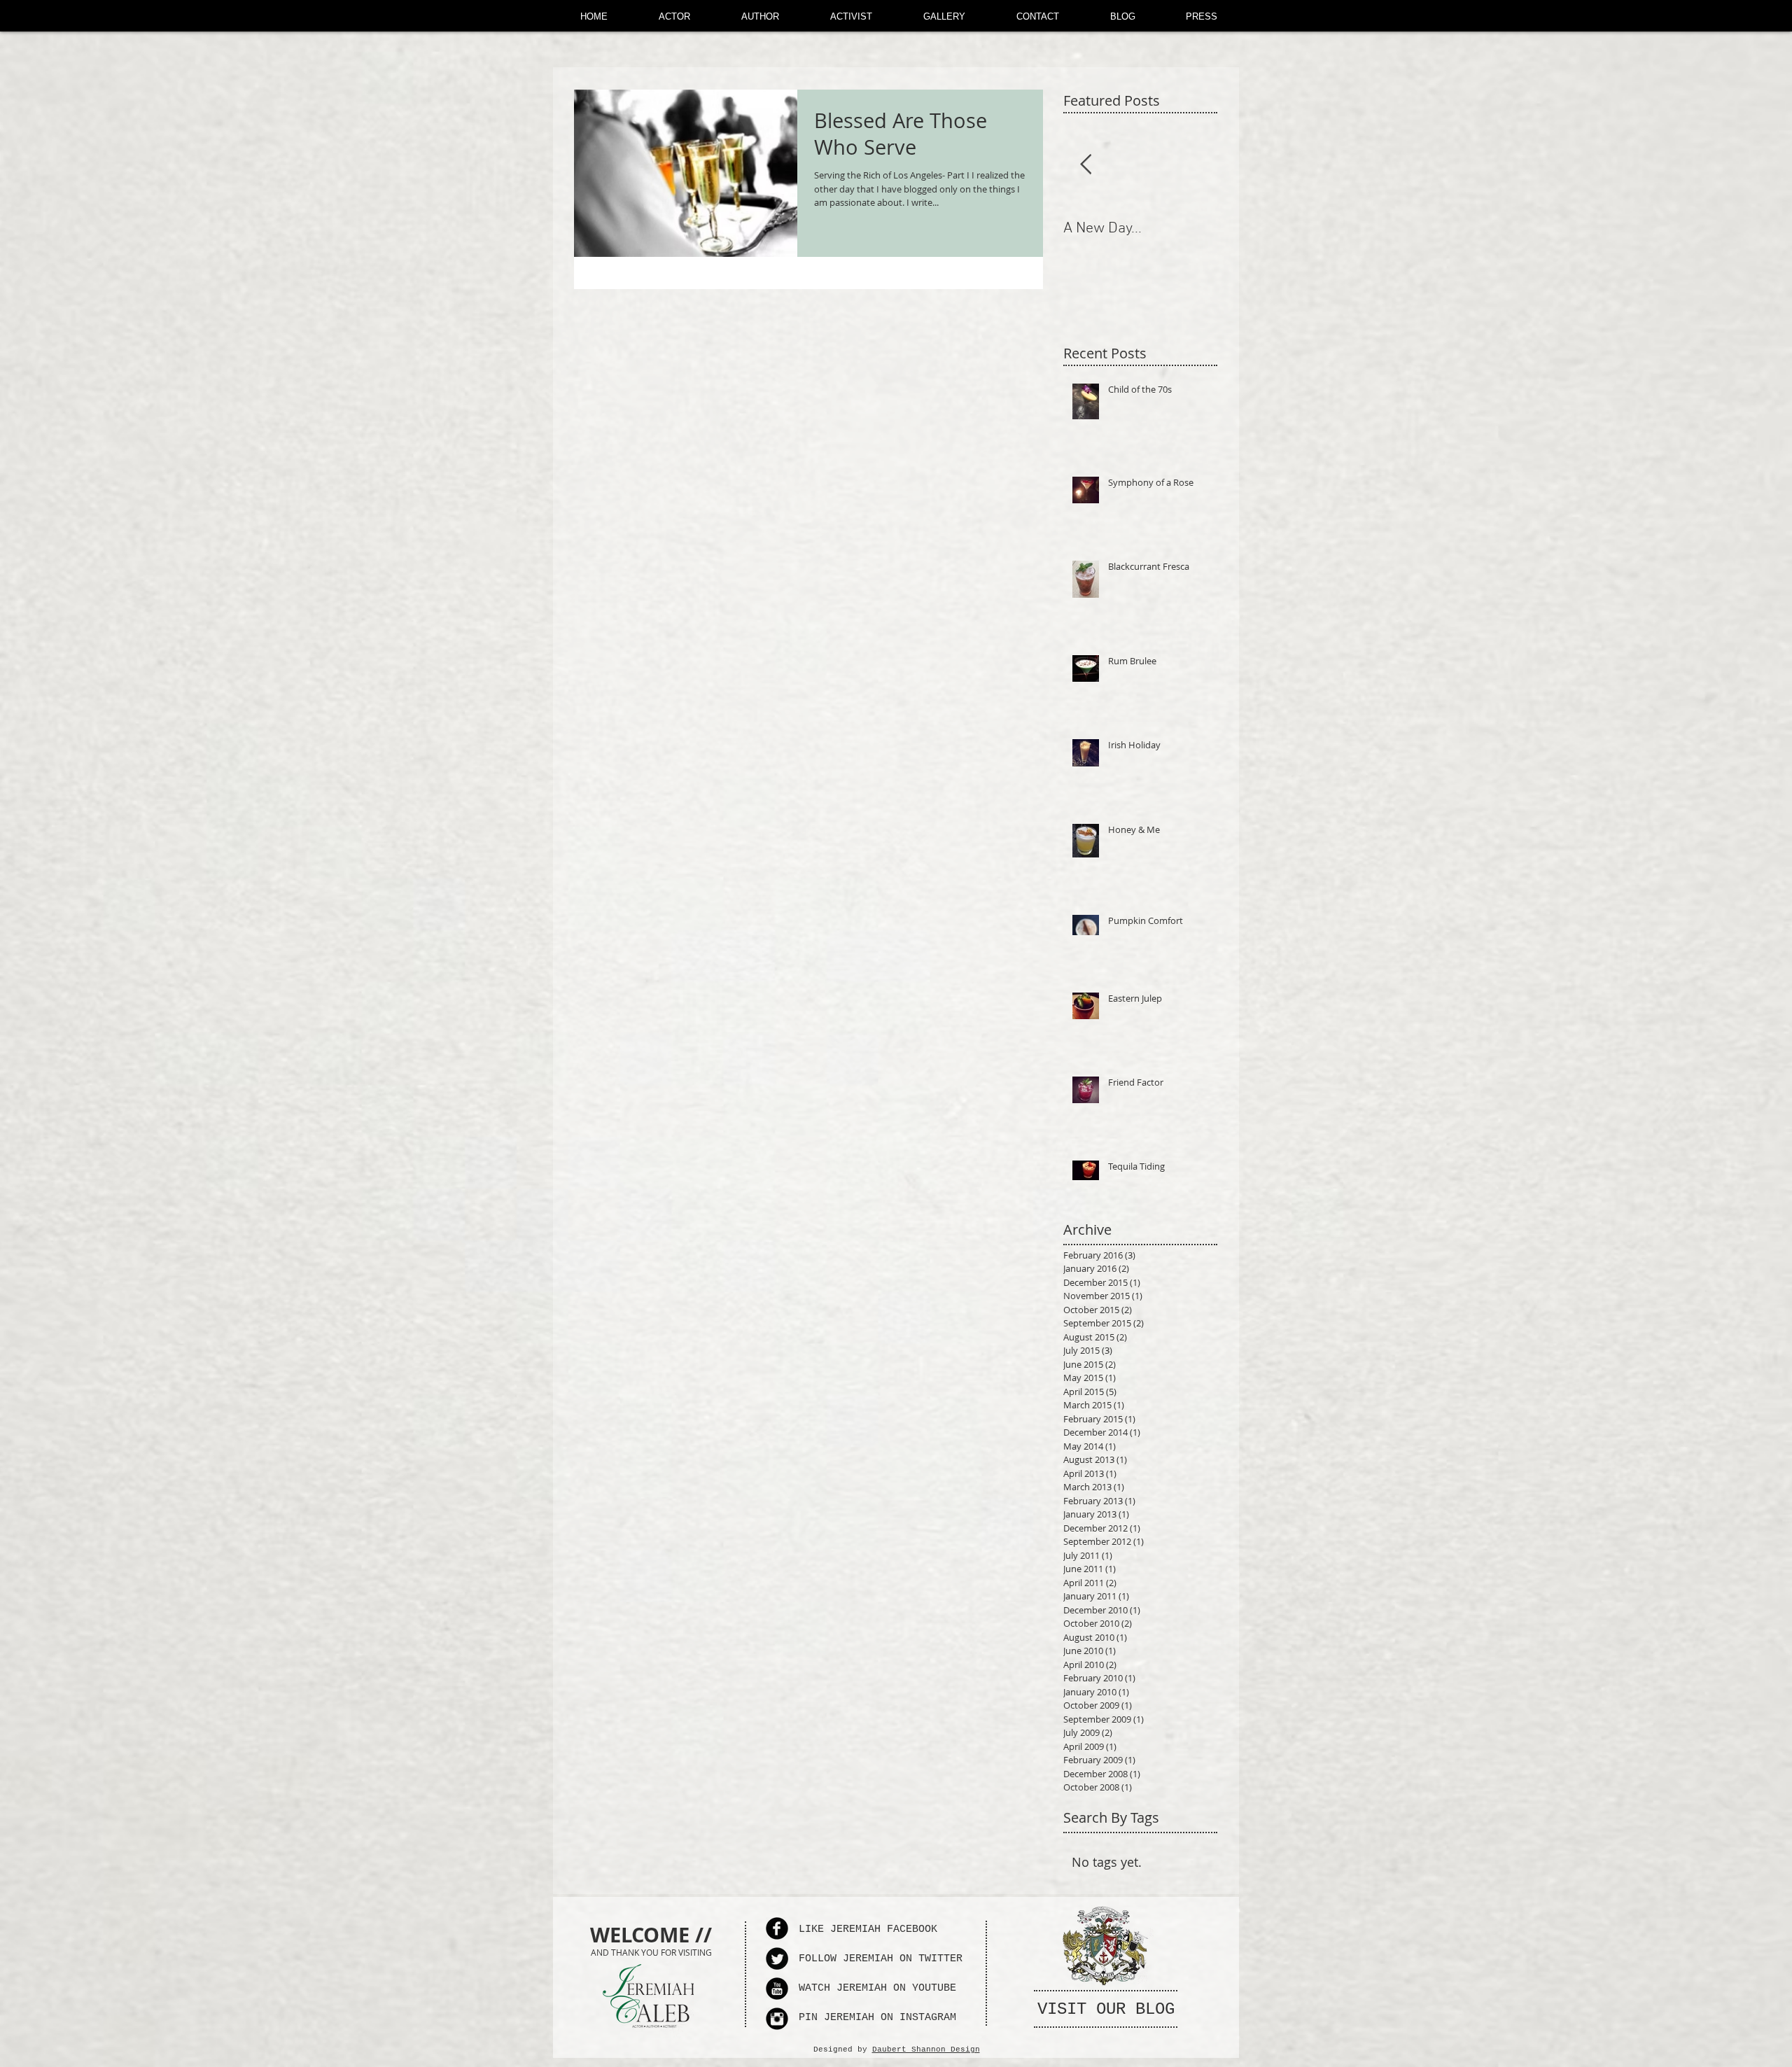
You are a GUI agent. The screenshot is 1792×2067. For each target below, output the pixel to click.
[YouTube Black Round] (777, 1989)
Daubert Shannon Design (926, 2050)
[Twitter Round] (777, 1959)
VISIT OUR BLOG (1106, 2009)
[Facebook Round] (777, 1928)
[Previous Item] (1086, 165)
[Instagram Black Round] (777, 2019)
